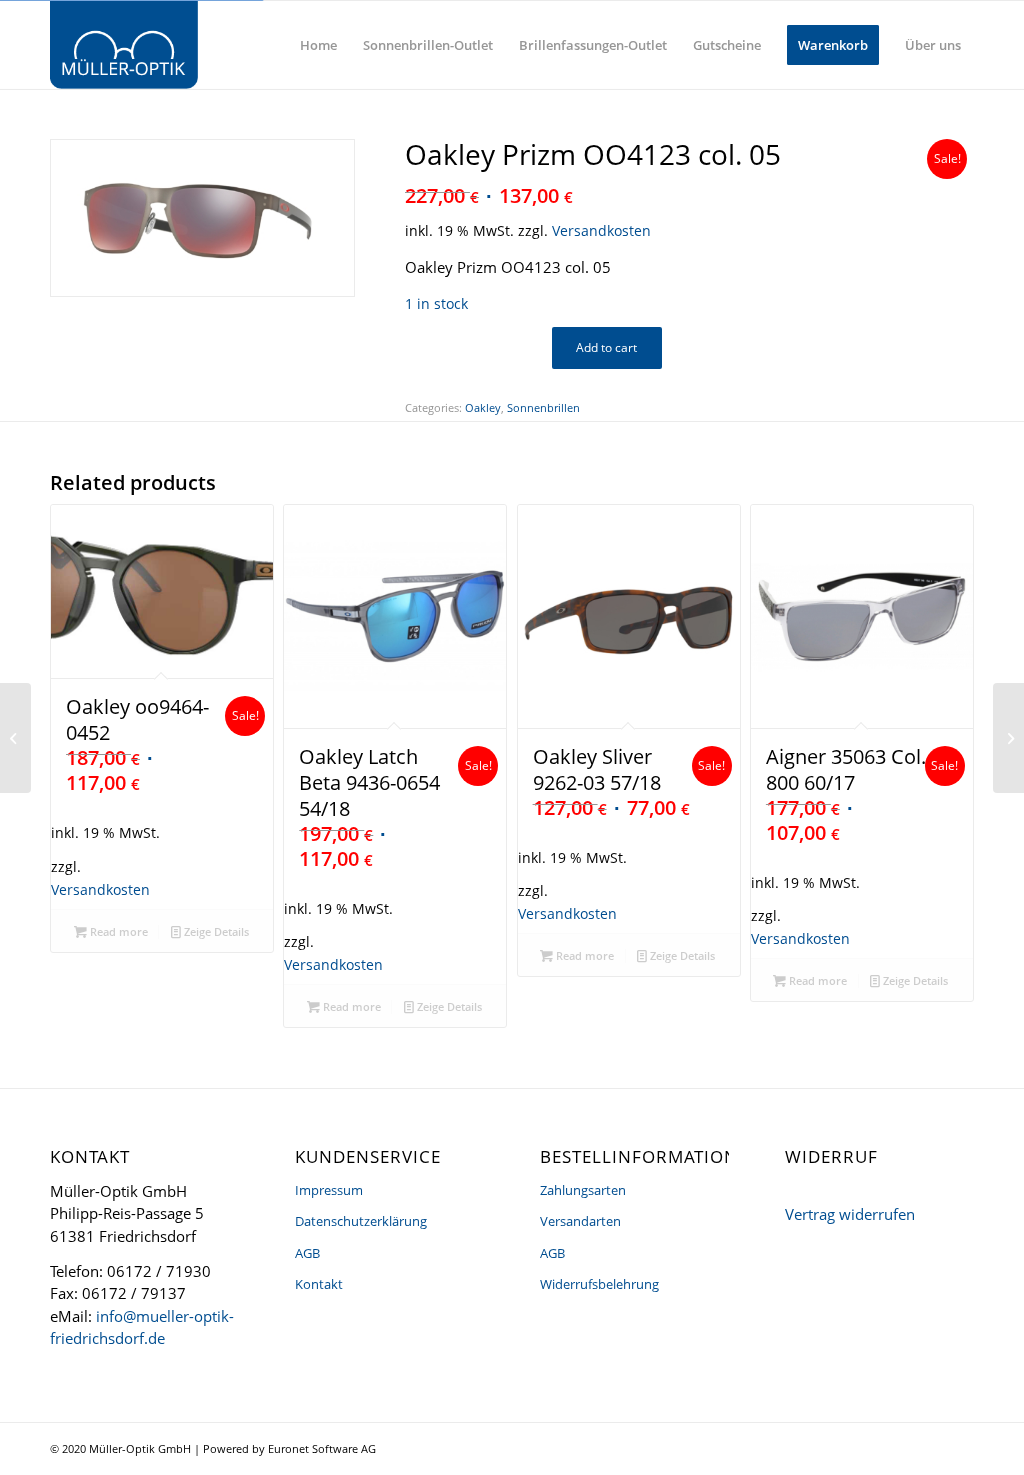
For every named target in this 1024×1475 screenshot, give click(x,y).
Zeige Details (215, 931)
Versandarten (580, 1221)
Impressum (329, 1190)
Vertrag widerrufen (850, 1214)
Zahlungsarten (583, 1190)
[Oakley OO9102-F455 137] (1008, 738)
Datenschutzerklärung (361, 1221)
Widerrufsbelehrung (599, 1284)
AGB (307, 1253)
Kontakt (319, 1284)
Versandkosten (601, 231)
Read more (117, 931)
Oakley (483, 407)
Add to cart (606, 347)
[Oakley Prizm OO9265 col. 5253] (15, 738)
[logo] (124, 45)
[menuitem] (318, 45)
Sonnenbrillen (543, 407)
